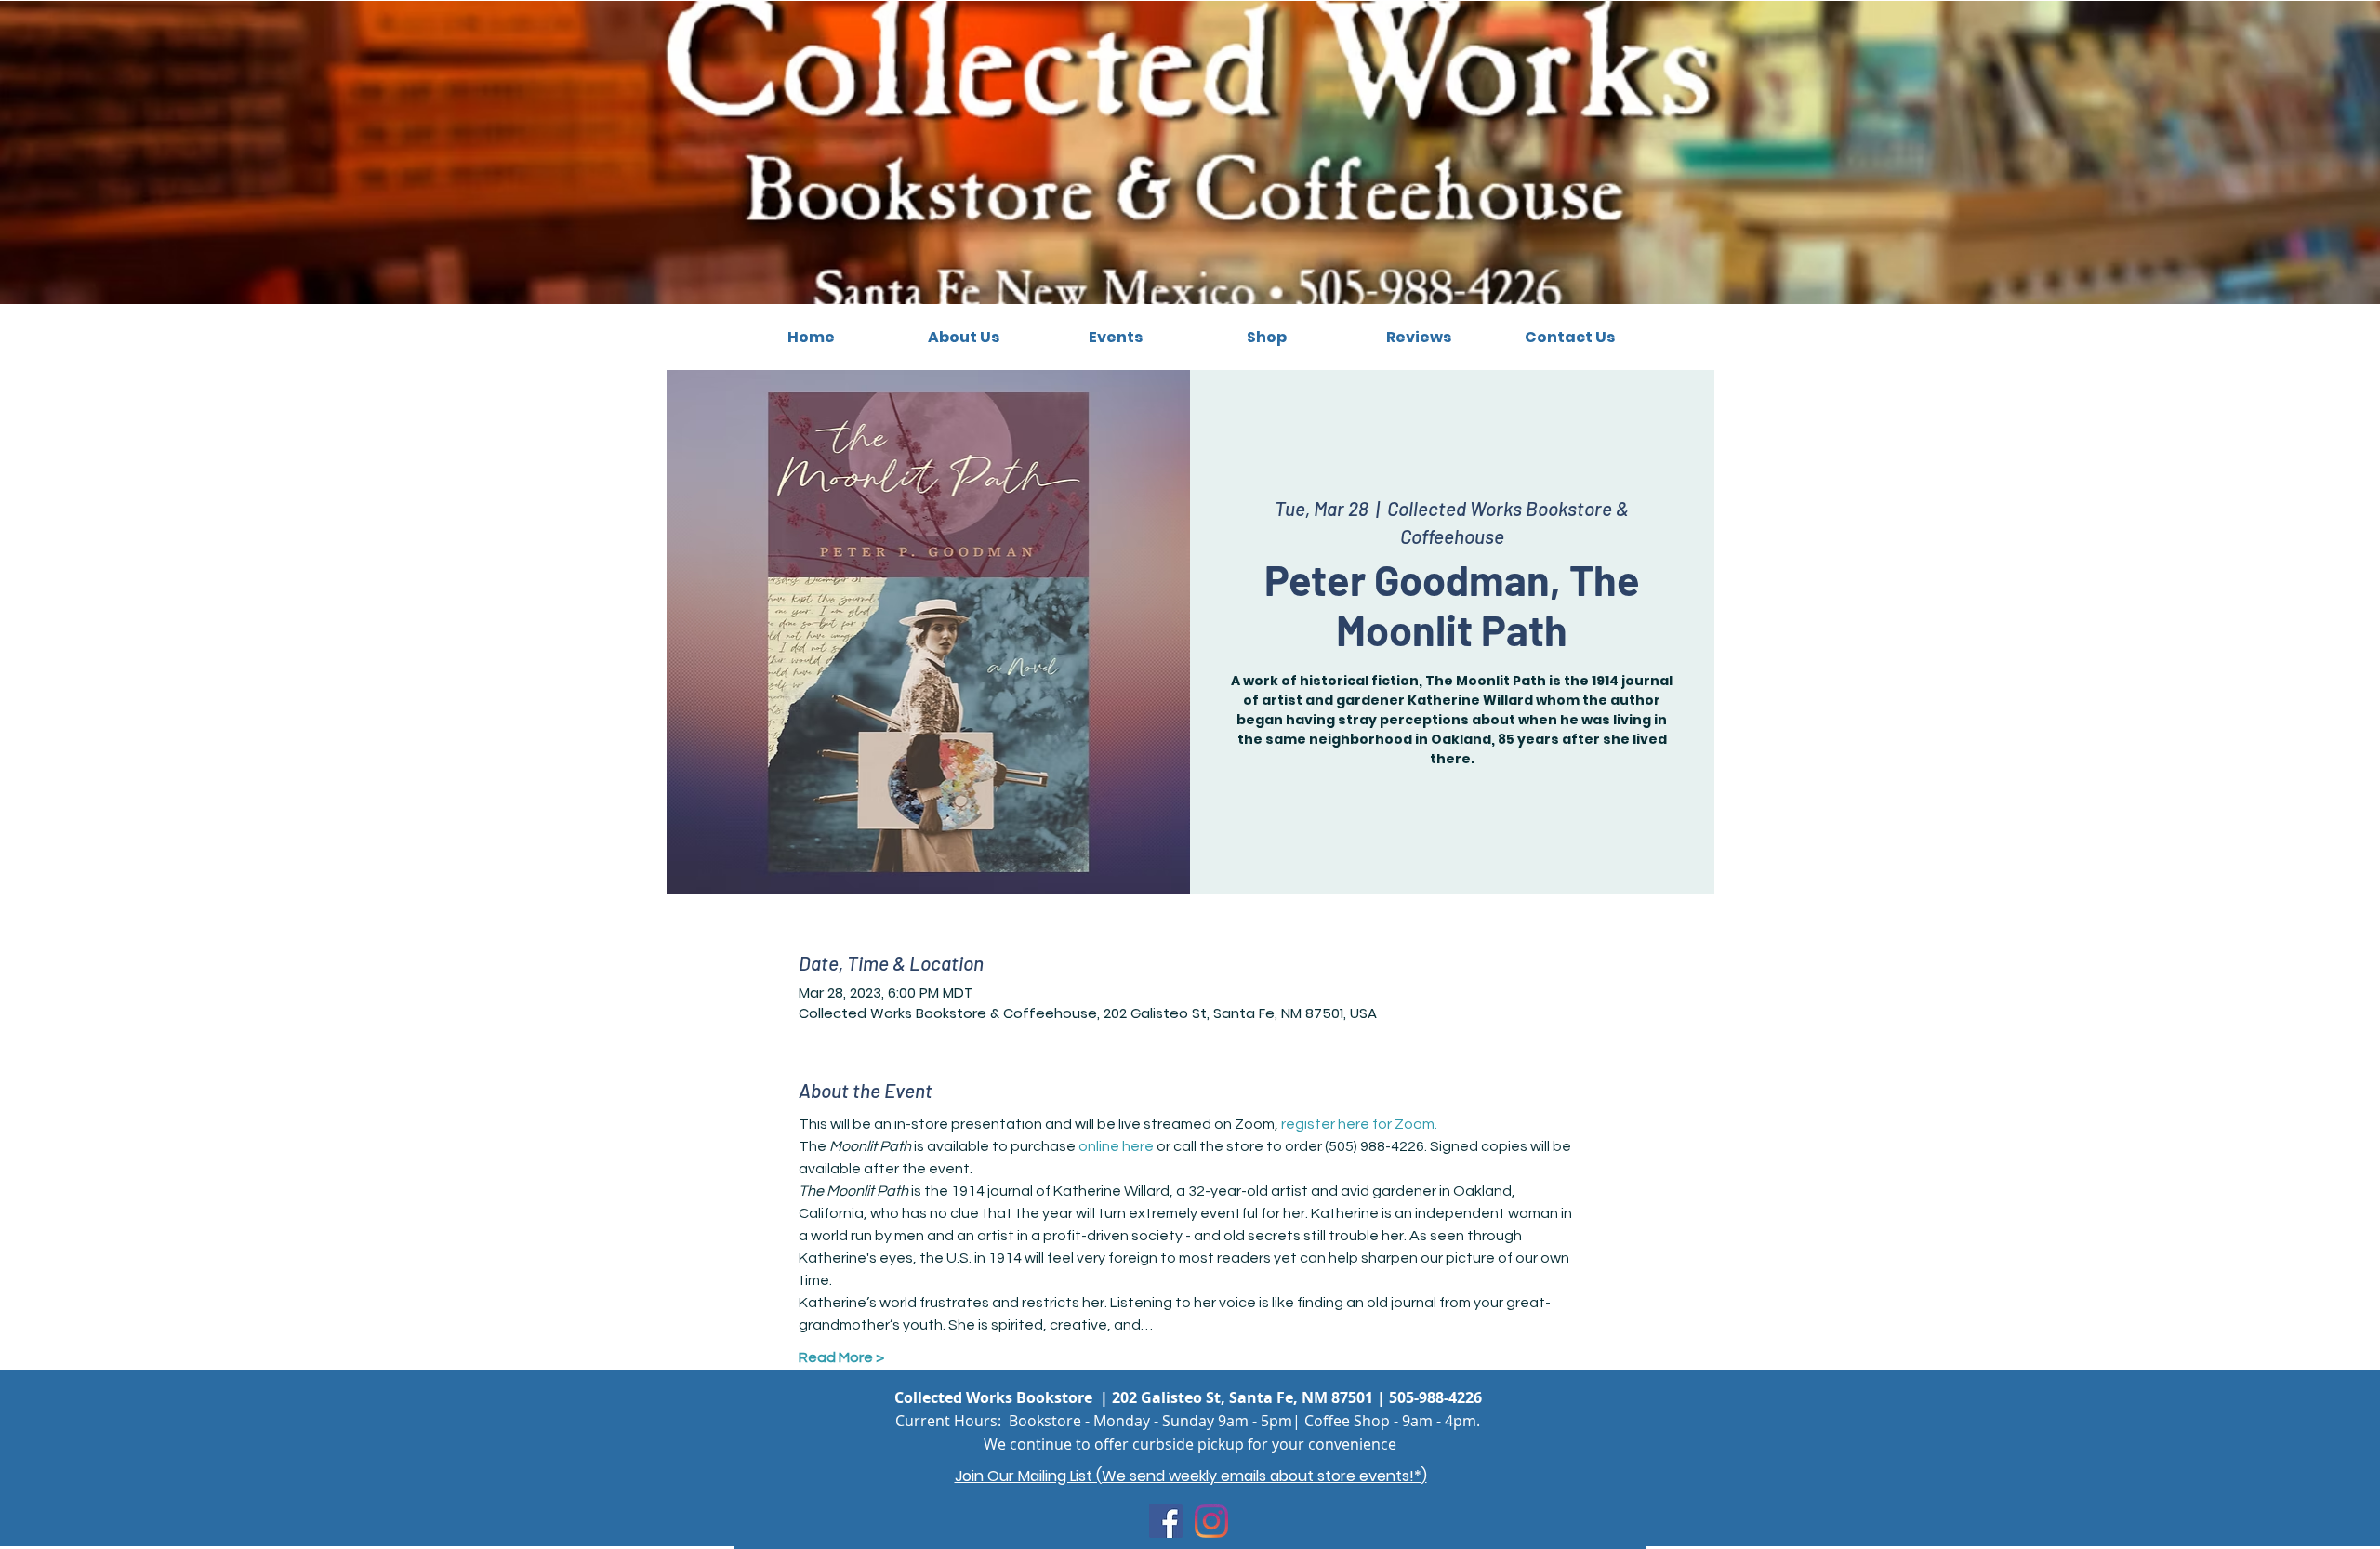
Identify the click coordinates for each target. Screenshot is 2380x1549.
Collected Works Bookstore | (1003, 1397)
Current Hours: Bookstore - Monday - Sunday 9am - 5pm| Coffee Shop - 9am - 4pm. (1188, 1421)
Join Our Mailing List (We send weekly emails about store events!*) (1191, 1476)
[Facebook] (1166, 1521)
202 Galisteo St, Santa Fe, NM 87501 (1243, 1397)
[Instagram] (1211, 1521)
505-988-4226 (1435, 1397)
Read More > (841, 1357)
